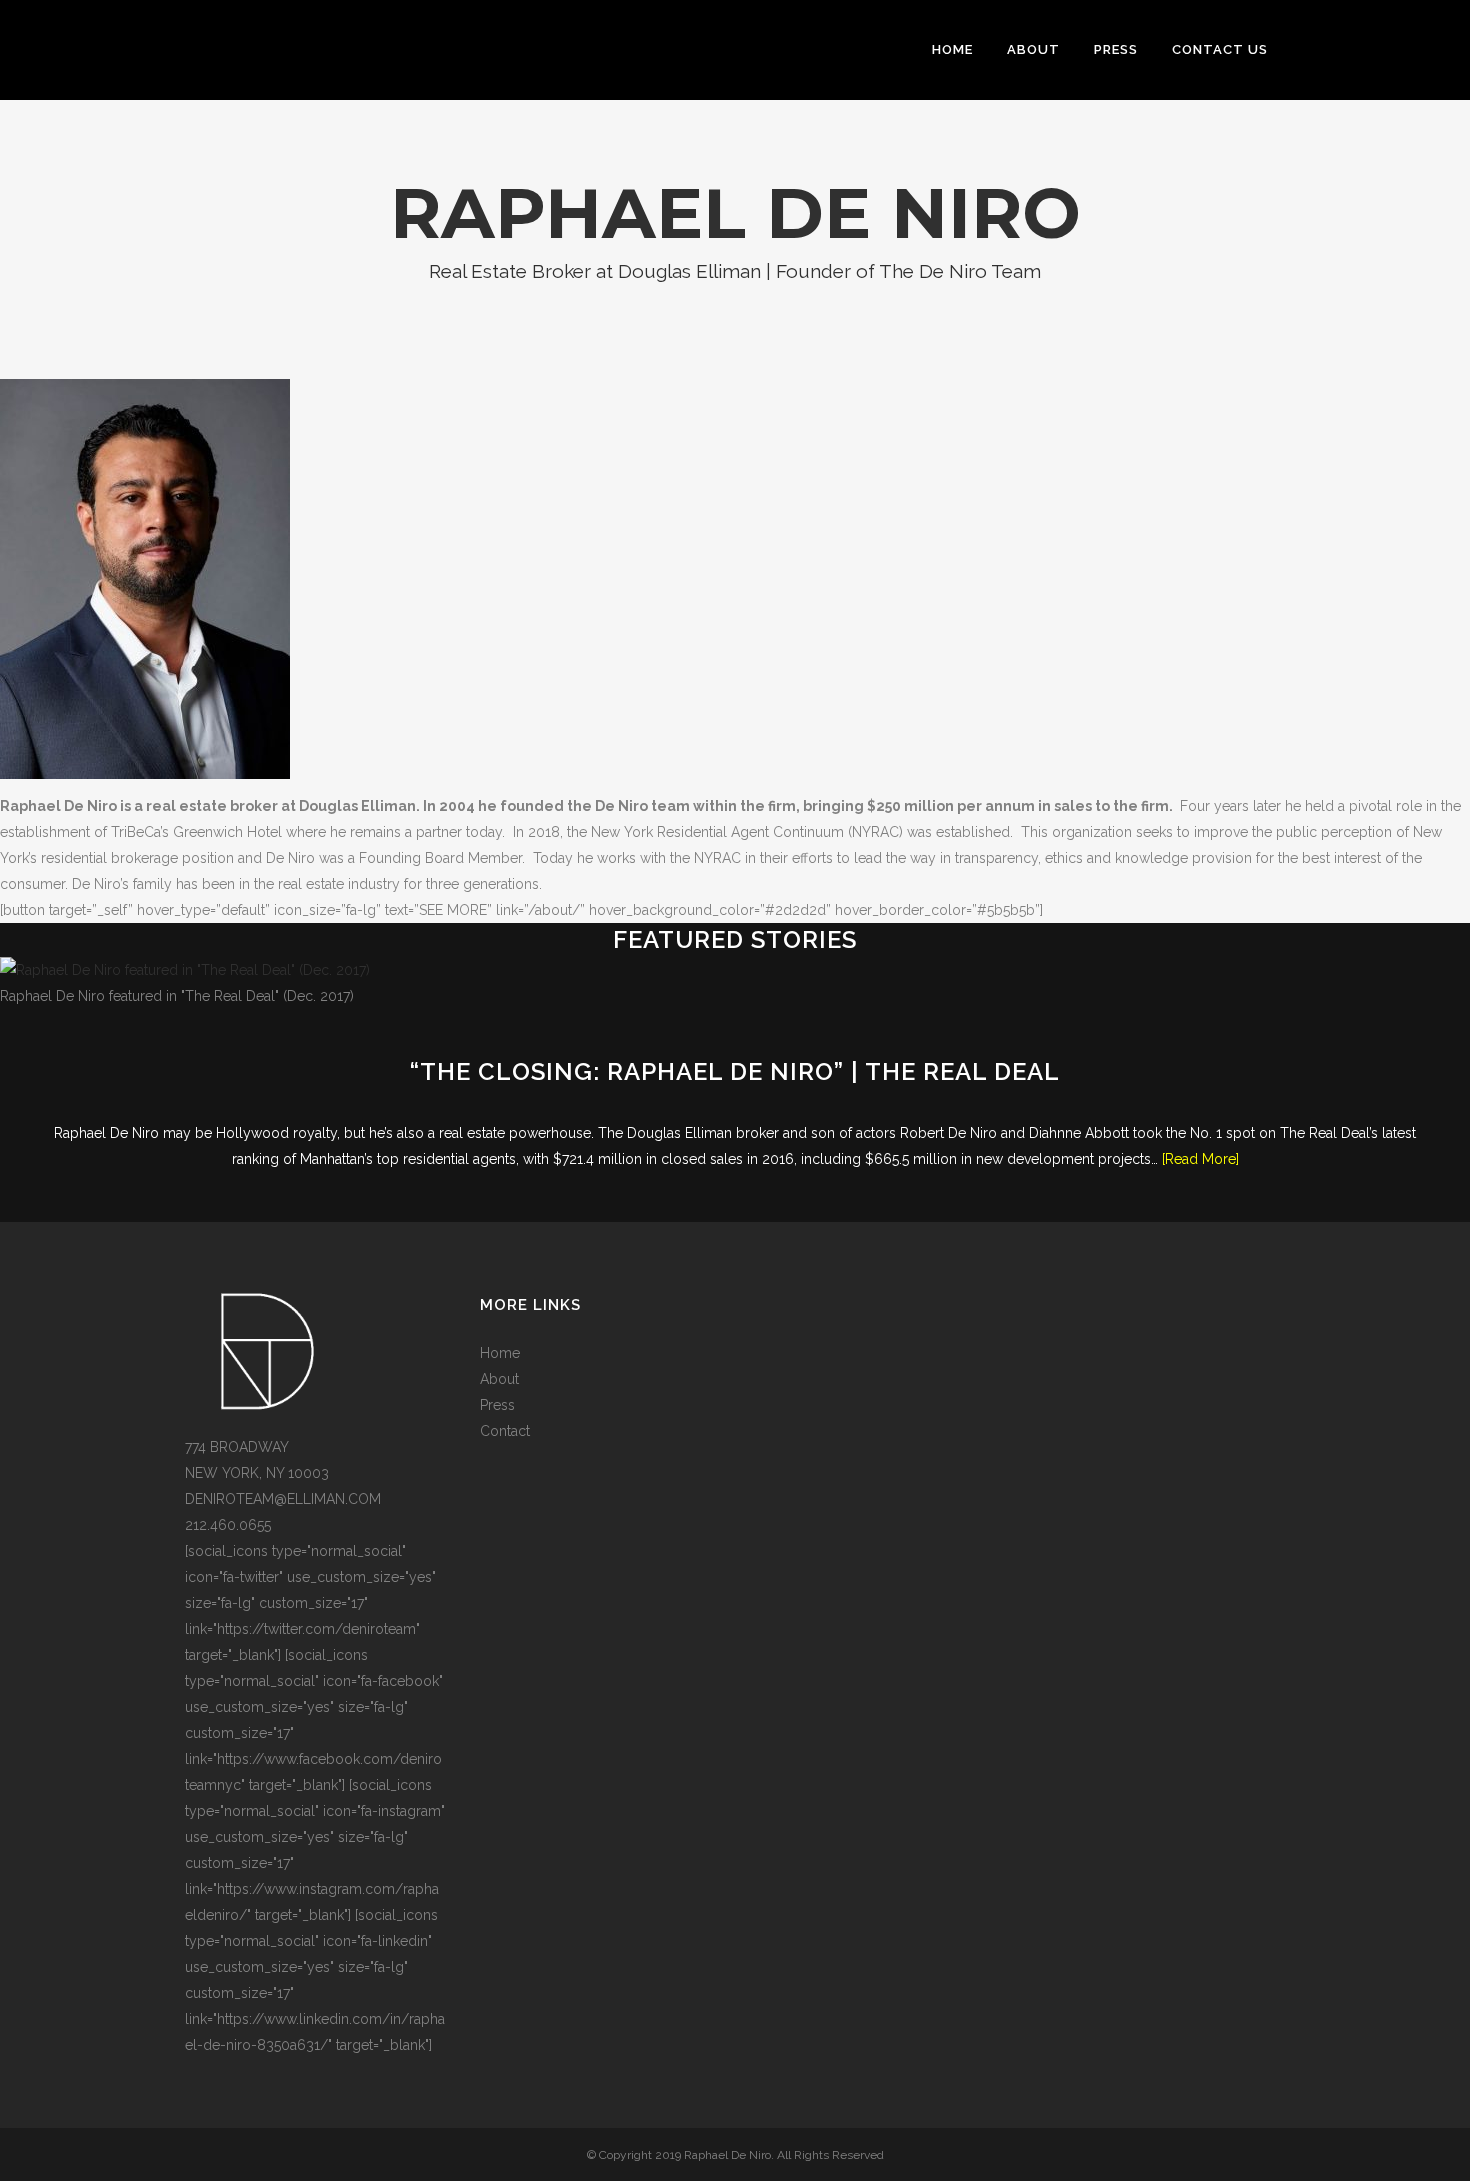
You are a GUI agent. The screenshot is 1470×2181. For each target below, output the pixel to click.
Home (500, 1353)
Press (497, 1405)
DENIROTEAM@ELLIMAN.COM (283, 1499)
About (499, 1379)
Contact (505, 1431)
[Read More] (1200, 1159)
